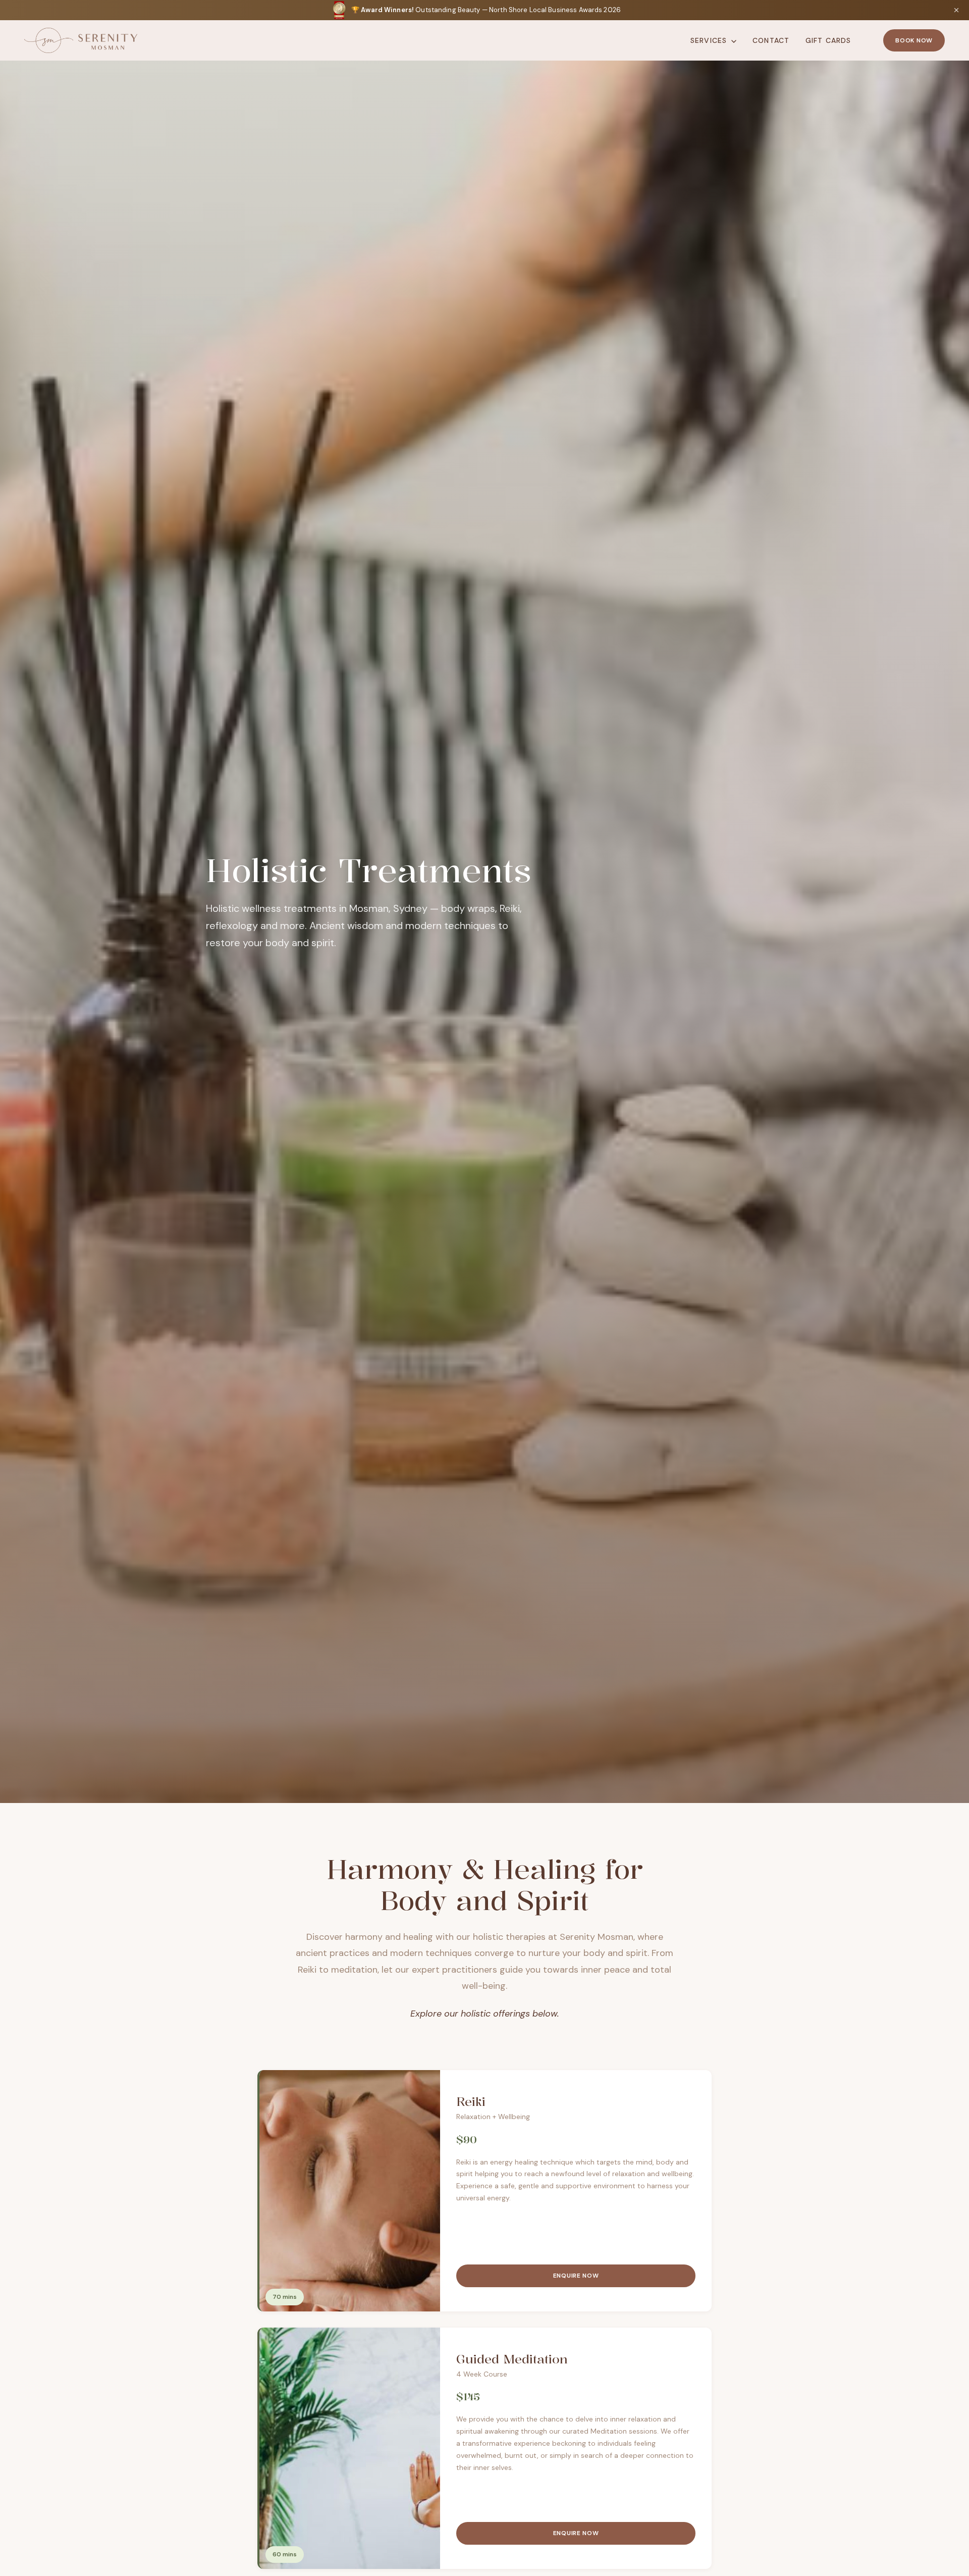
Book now (914, 40)
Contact (771, 40)
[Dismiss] (956, 10)
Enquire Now (576, 2276)
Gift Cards (828, 40)
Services (710, 40)
